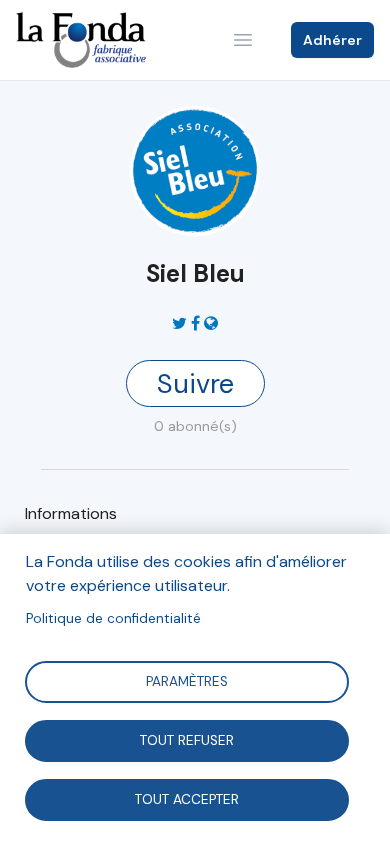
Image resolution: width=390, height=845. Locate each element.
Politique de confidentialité (113, 618)
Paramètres (187, 680)
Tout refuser (187, 739)
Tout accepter (187, 798)
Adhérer (332, 40)
